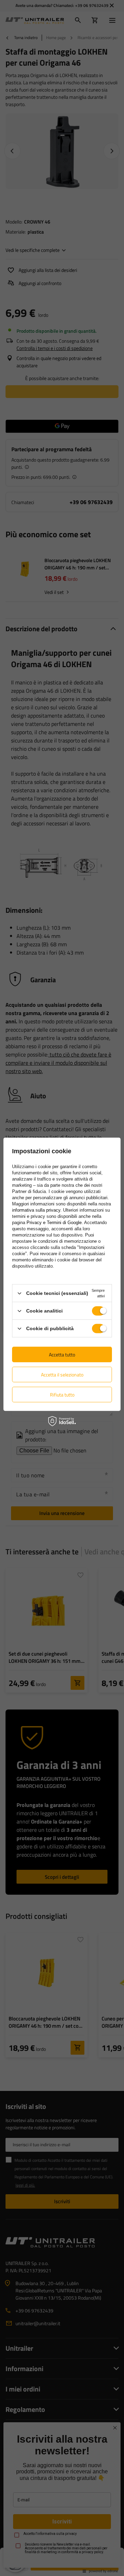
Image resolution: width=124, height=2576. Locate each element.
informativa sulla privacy (36, 1210)
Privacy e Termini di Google (54, 1223)
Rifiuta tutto (62, 1394)
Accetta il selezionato (62, 1374)
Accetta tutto (62, 1354)
